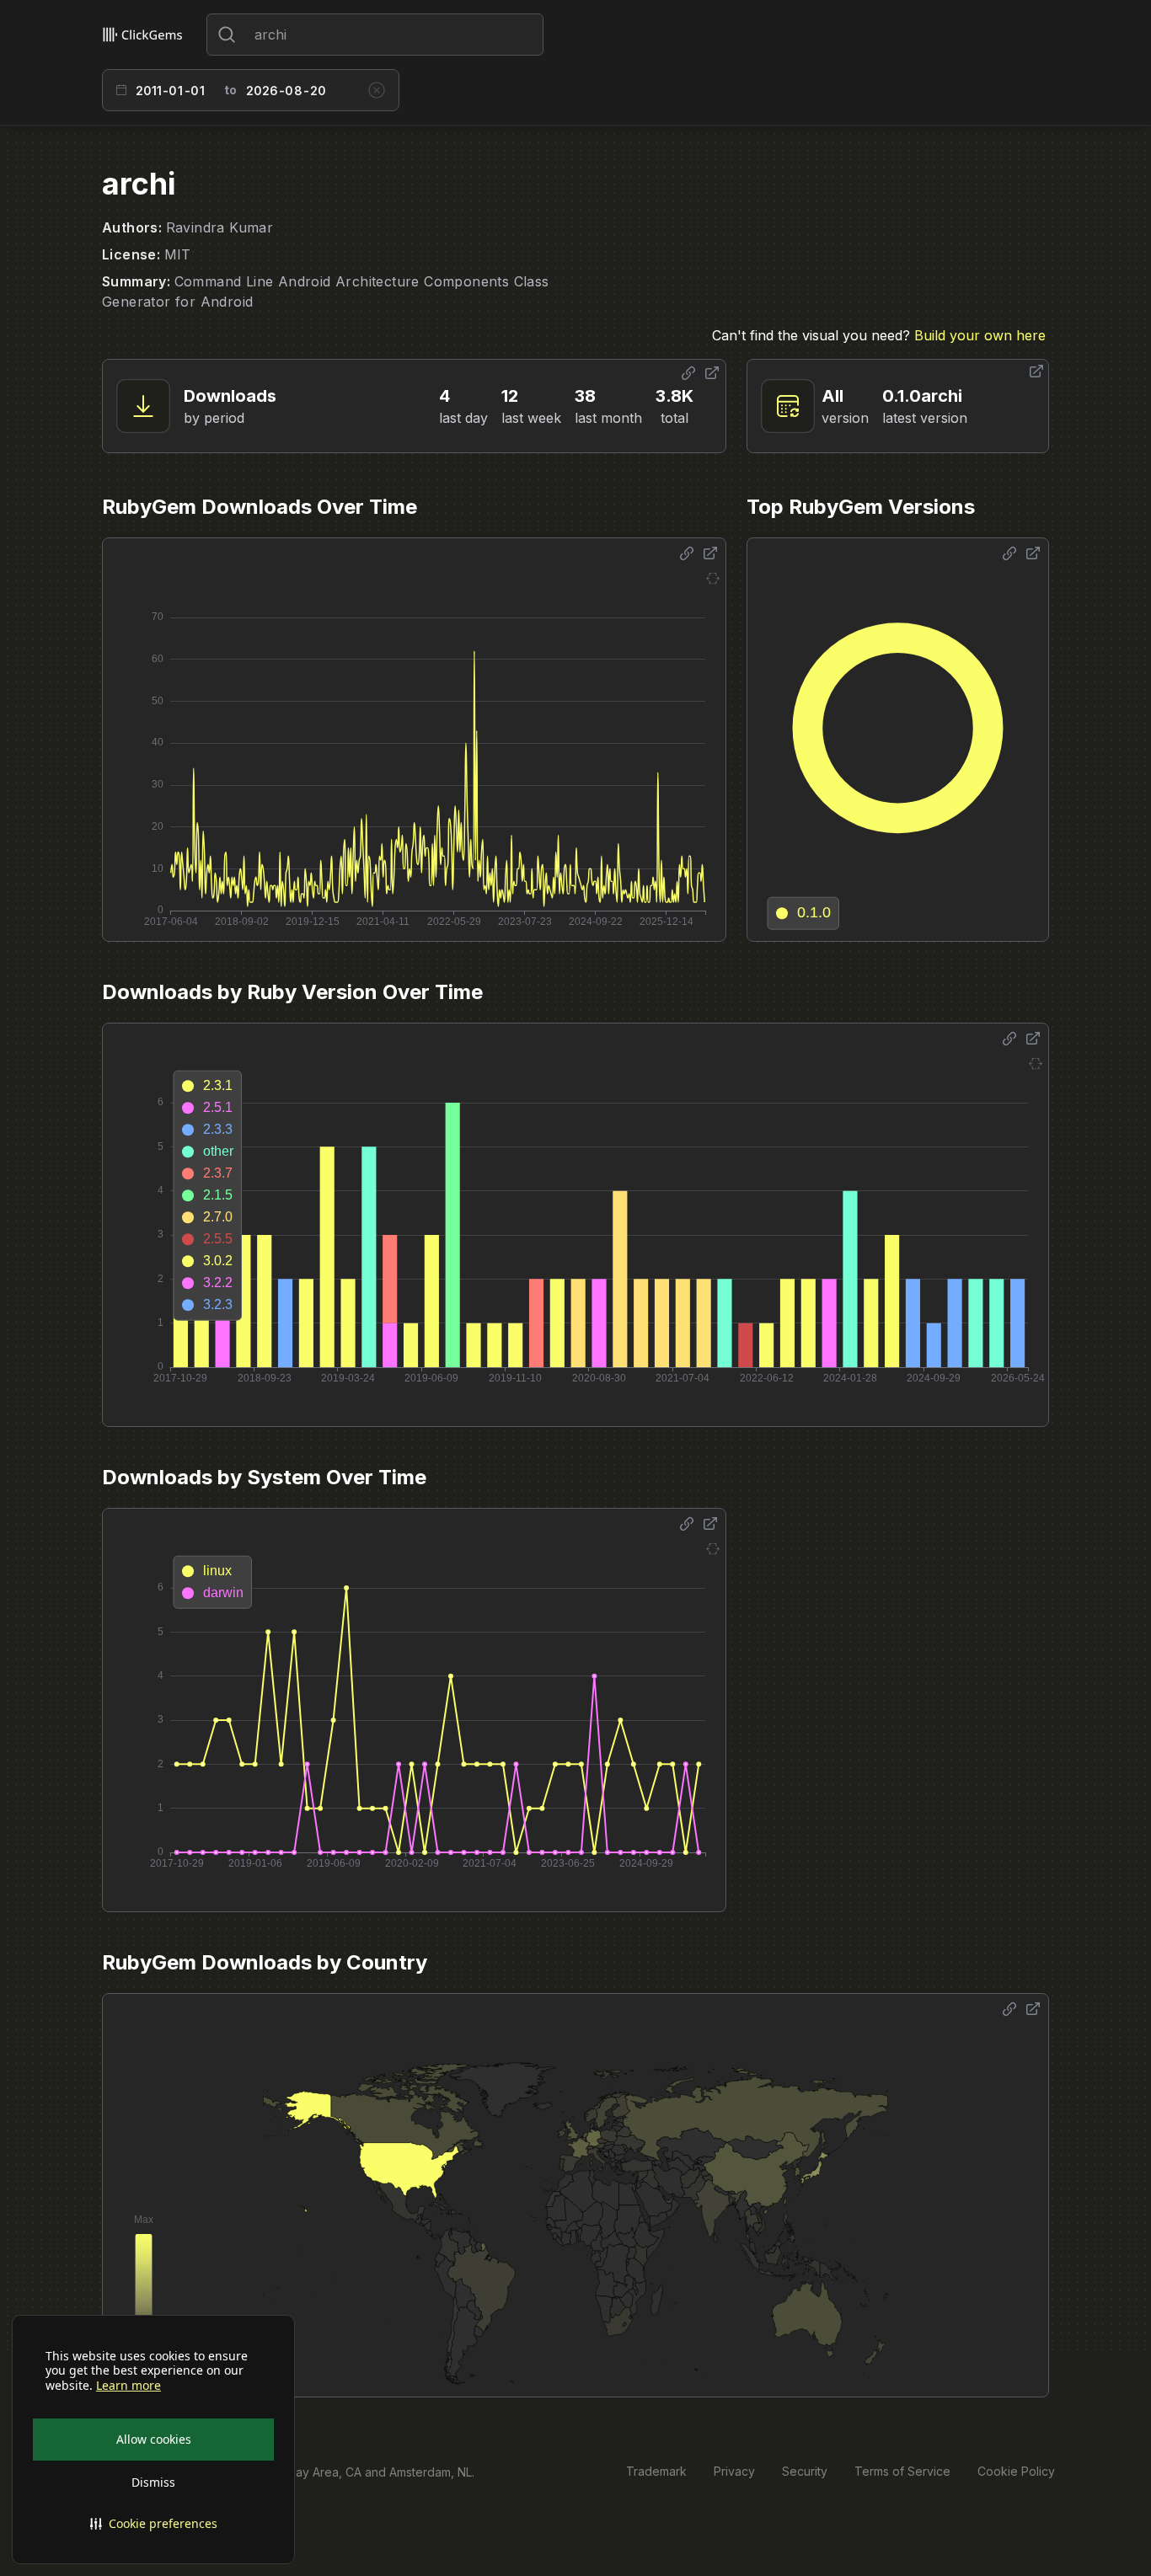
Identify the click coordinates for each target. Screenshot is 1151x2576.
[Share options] (688, 373)
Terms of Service (902, 2471)
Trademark (656, 2471)
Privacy (734, 2471)
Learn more (128, 2386)
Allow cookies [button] (154, 2439)
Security (805, 2471)
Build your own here (980, 335)
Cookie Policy (1016, 2471)
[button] (153, 2524)
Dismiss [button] (153, 2482)
